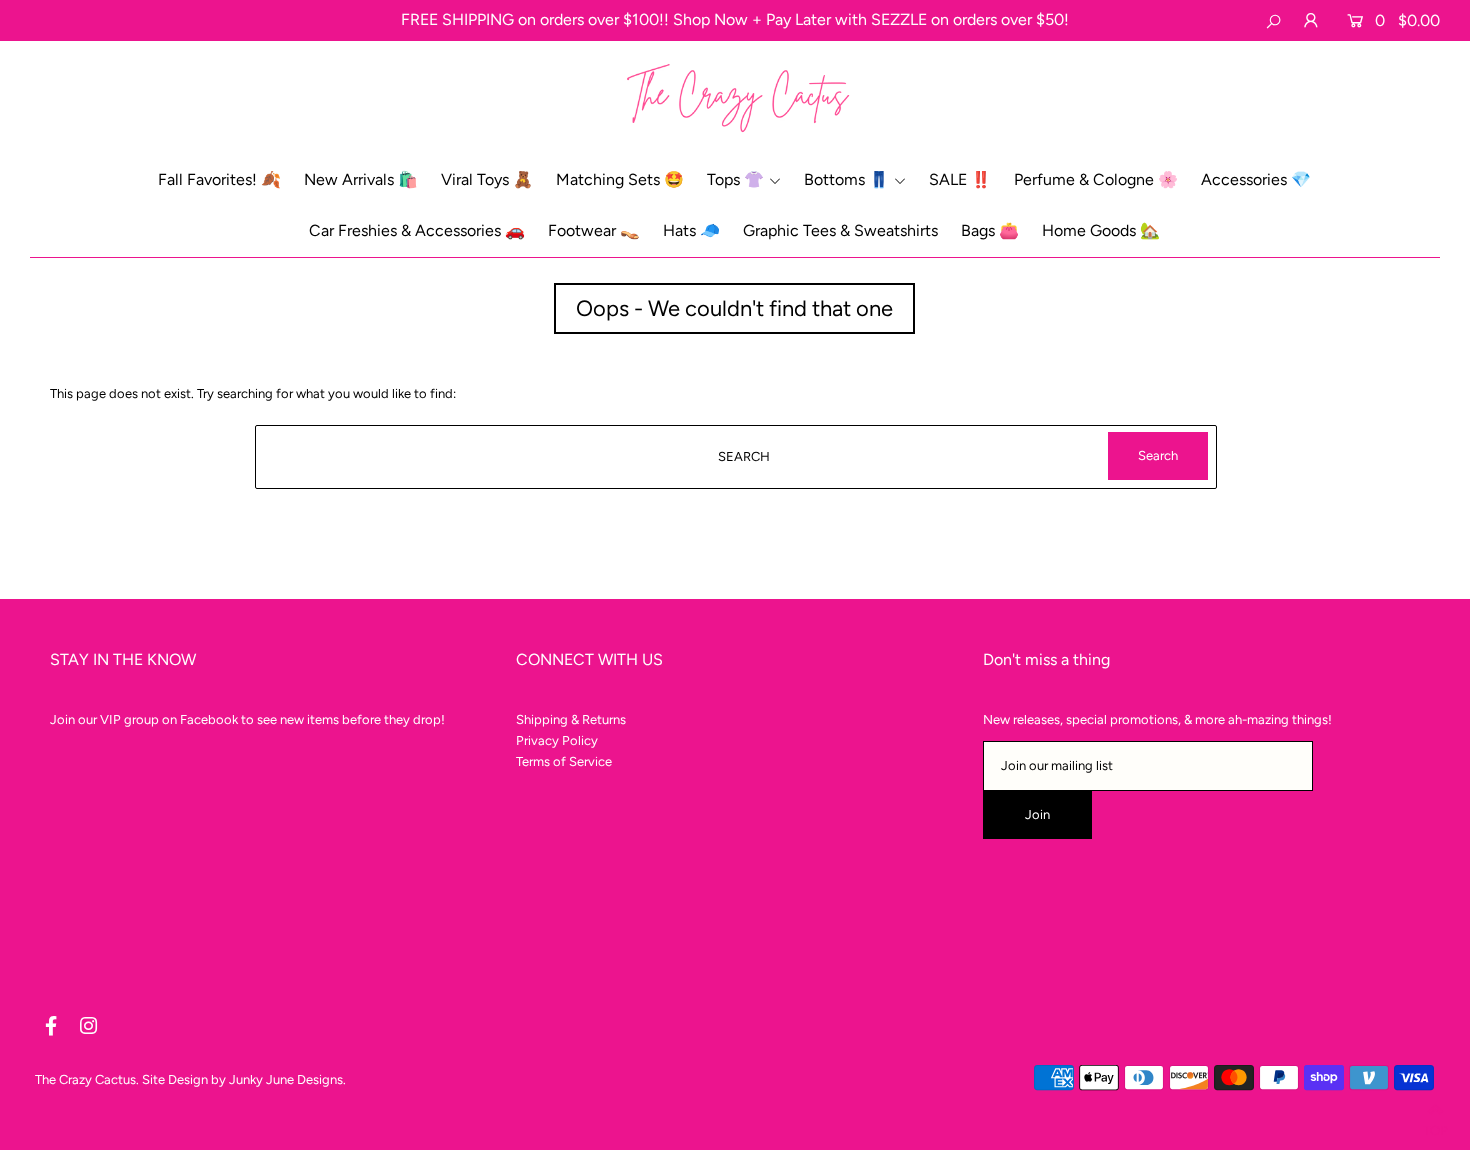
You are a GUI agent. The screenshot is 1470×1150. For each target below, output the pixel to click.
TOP (1435, 1126)
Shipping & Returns (571, 719)
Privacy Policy (557, 740)
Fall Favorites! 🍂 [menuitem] (219, 179)
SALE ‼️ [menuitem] (960, 179)
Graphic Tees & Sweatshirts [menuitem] (840, 230)
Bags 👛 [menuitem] (990, 230)
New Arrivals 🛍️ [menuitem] (361, 179)
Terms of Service (564, 761)
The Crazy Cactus (85, 1079)
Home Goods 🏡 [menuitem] (1101, 230)
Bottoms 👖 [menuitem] (846, 179)
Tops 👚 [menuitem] (735, 179)
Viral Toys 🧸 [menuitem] (487, 179)
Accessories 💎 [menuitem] (1256, 179)
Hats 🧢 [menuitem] (691, 230)
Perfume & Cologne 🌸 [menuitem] (1096, 179)
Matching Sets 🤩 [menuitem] (620, 179)
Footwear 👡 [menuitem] (594, 230)
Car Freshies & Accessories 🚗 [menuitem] (417, 230)
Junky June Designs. (287, 1079)
